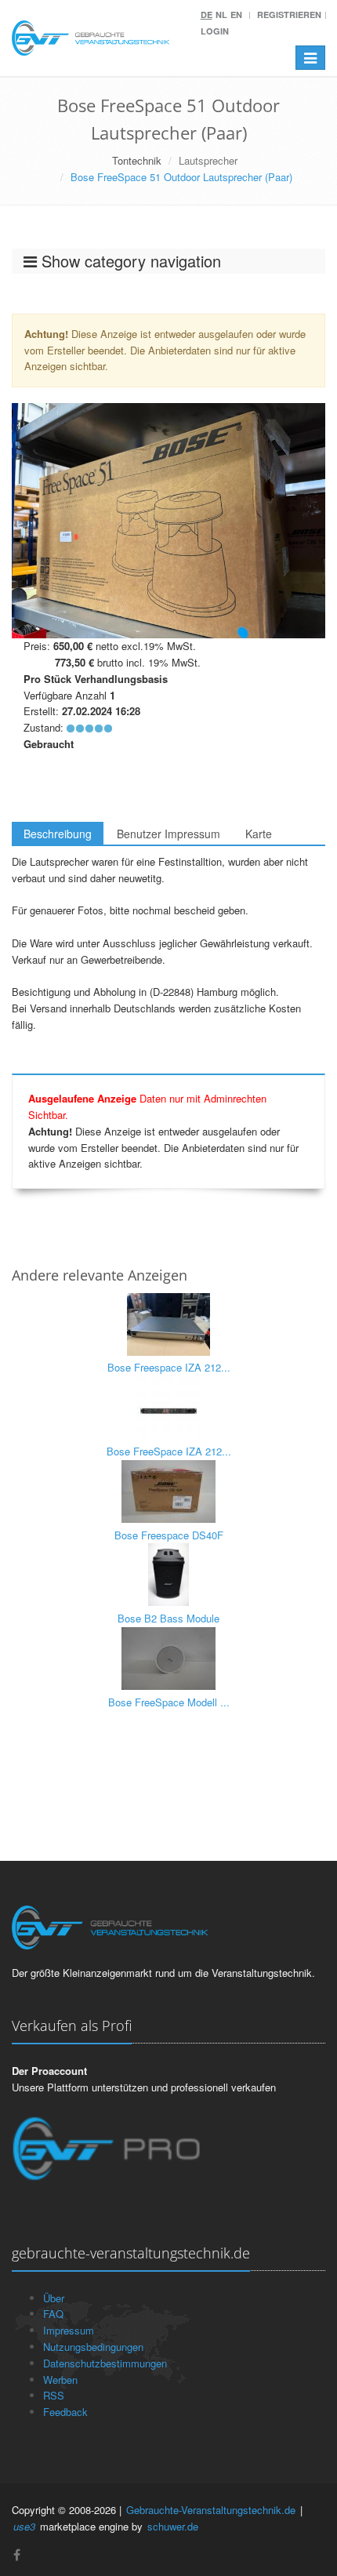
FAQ (53, 2314)
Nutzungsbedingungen (93, 2347)
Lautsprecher (208, 160)
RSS (54, 2395)
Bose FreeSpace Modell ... (169, 1702)
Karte (259, 834)
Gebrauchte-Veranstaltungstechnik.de (211, 2510)
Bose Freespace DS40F (169, 1535)
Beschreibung (58, 834)
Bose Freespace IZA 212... (169, 1367)
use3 (24, 2526)
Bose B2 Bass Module (168, 1618)
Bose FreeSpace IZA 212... (169, 1451)
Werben (60, 2380)
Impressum (69, 2330)
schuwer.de (173, 2526)
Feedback (65, 2412)
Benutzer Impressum (168, 834)
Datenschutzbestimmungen (105, 2363)
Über (54, 2298)
